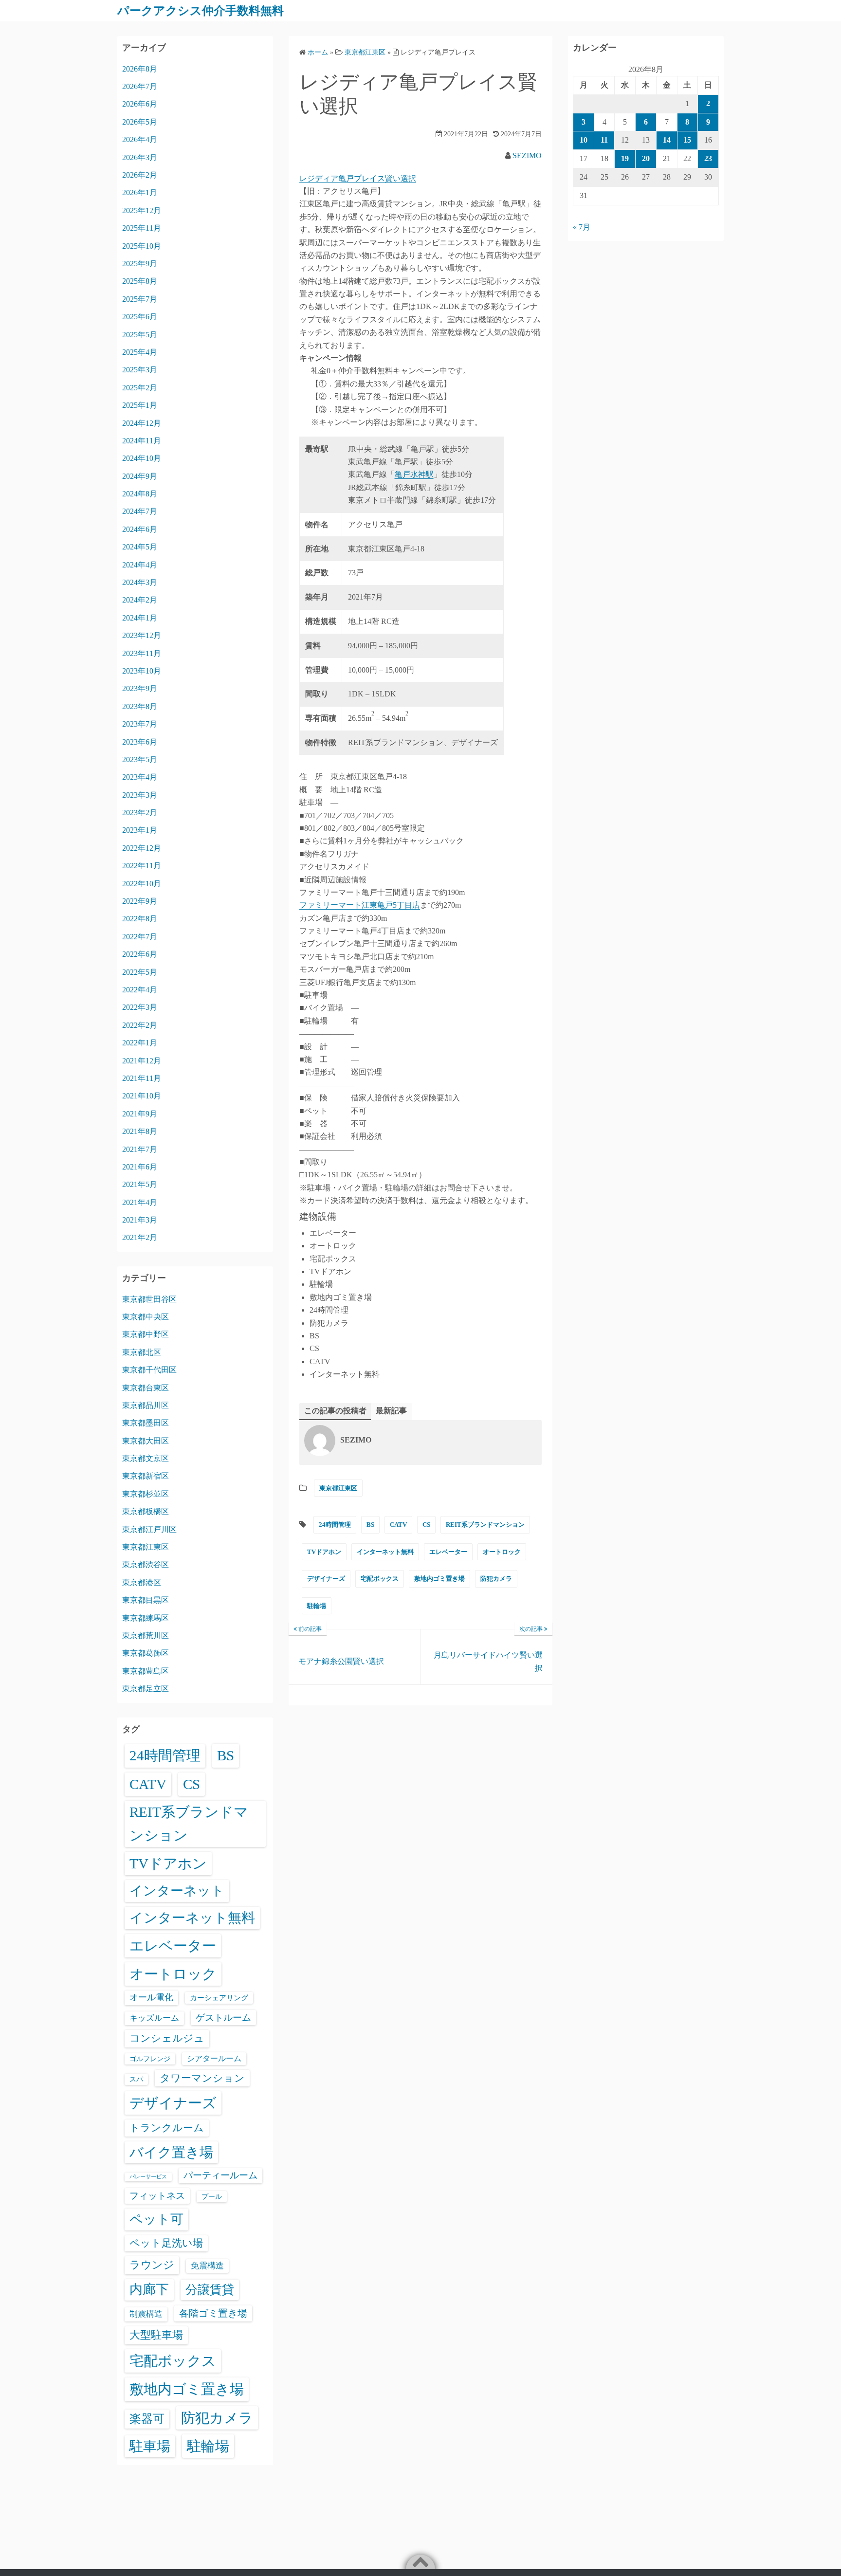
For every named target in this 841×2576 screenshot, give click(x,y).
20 (646, 158)
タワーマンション (202, 2078)
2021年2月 (140, 1237)
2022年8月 (140, 919)
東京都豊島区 (146, 1671)
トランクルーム (167, 2128)
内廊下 (149, 2289)
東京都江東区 (338, 1488)
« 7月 (582, 227)
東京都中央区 (146, 1317)
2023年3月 (140, 795)
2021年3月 (140, 1220)
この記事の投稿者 (335, 1411)
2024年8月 (140, 494)
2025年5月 (140, 335)
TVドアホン (324, 1552)
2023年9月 (140, 688)
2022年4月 (140, 990)
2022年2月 (140, 1025)
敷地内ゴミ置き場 (439, 1579)
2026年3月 (140, 157)
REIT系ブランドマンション (485, 1525)
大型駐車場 (156, 2335)
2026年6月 (140, 104)
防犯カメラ (496, 1579)
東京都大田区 (146, 1441)
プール (212, 2196)
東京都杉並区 (146, 1494)
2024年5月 (140, 547)
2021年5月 (140, 1184)
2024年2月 (140, 600)
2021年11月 (142, 1078)
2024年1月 (140, 618)
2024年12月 (142, 423)
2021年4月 (140, 1202)
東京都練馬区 (146, 1618)
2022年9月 (140, 901)
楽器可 (147, 2419)
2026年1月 (140, 192)
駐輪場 (317, 1606)
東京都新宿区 (146, 1476)
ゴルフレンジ (150, 2059)
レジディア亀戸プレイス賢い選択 (358, 178)
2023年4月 (140, 777)
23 (708, 158)
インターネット (177, 1891)
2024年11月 (142, 441)
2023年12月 (142, 635)
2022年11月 (142, 866)
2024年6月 (140, 529)
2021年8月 (140, 1131)
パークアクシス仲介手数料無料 (201, 11)
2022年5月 (140, 972)
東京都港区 (142, 1582)
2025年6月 (140, 317)
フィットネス (157, 2196)
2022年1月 (140, 1043)
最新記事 (391, 1411)
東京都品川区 (146, 1405)
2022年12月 (142, 848)
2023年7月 (140, 724)
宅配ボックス (380, 1579)
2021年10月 (142, 1096)
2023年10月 (142, 671)
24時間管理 (335, 1525)
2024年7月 (140, 511)
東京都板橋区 (146, 1511)
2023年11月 (142, 653)
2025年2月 (140, 388)
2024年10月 (142, 458)
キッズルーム (154, 2018)
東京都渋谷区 (146, 1564)
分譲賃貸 (210, 2290)
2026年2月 (140, 175)
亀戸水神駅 (414, 474)
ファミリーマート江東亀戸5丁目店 (360, 905)
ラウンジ (152, 2265)
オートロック (502, 1552)
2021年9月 (140, 1114)
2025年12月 (142, 210)
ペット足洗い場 (166, 2243)
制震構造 (146, 2314)
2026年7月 (140, 86)
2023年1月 (140, 830)
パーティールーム (220, 2175)
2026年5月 (140, 122)
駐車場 (150, 2446)
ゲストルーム (223, 2018)
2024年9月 (140, 476)
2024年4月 (140, 565)
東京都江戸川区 (149, 1529)
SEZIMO (527, 155)
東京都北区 (142, 1352)
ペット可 (156, 2219)
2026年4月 (140, 139)
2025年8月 (140, 281)
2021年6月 (140, 1167)
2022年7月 (140, 937)
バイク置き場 (171, 2152)
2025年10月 (142, 246)
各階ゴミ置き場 (213, 2313)
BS (370, 1525)
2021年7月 (140, 1149)
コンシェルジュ (167, 2038)
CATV (398, 1525)
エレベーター (448, 1552)
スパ (136, 2079)
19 (625, 158)
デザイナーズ (326, 1579)
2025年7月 (140, 299)
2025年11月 (142, 228)
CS (426, 1525)
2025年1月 (140, 405)
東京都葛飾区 (146, 1653)
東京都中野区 (146, 1334)
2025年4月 (140, 352)
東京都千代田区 (149, 1370)
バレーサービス (148, 2177)
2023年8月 (140, 706)
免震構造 (207, 2266)
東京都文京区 (146, 1458)
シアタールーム (214, 2058)
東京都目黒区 (146, 1600)
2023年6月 (140, 742)
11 (604, 140)
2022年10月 (142, 884)
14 (667, 140)
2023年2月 (140, 813)
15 (687, 140)
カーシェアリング (219, 1998)
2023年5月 (140, 759)
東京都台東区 (146, 1388)
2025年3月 (140, 370)
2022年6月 (140, 954)
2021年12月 (142, 1061)
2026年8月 (140, 69)
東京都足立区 (146, 1689)
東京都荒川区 (146, 1635)
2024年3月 (140, 582)
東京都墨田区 (146, 1423)
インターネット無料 (385, 1552)
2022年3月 (140, 1007)
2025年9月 (140, 264)
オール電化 (151, 1997)
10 (584, 140)
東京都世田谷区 (149, 1299)
